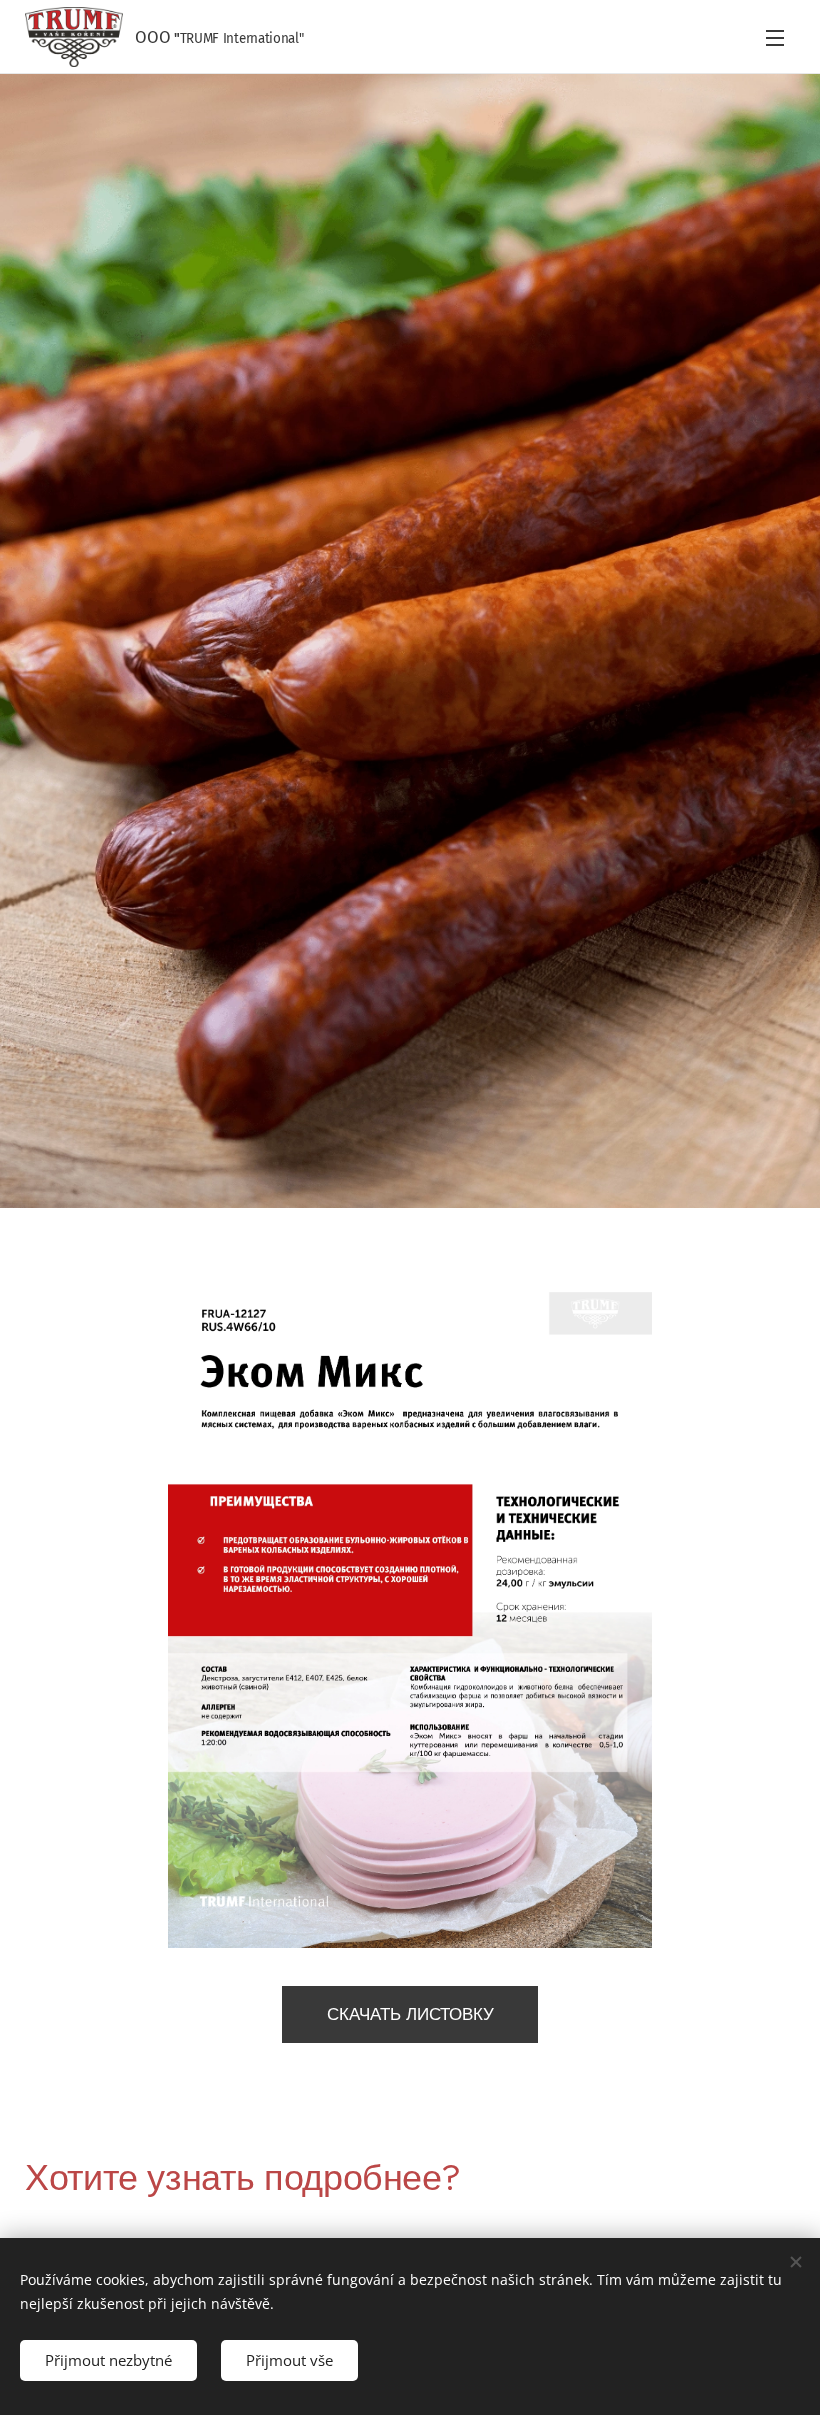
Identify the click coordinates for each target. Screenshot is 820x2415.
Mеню (775, 37)
